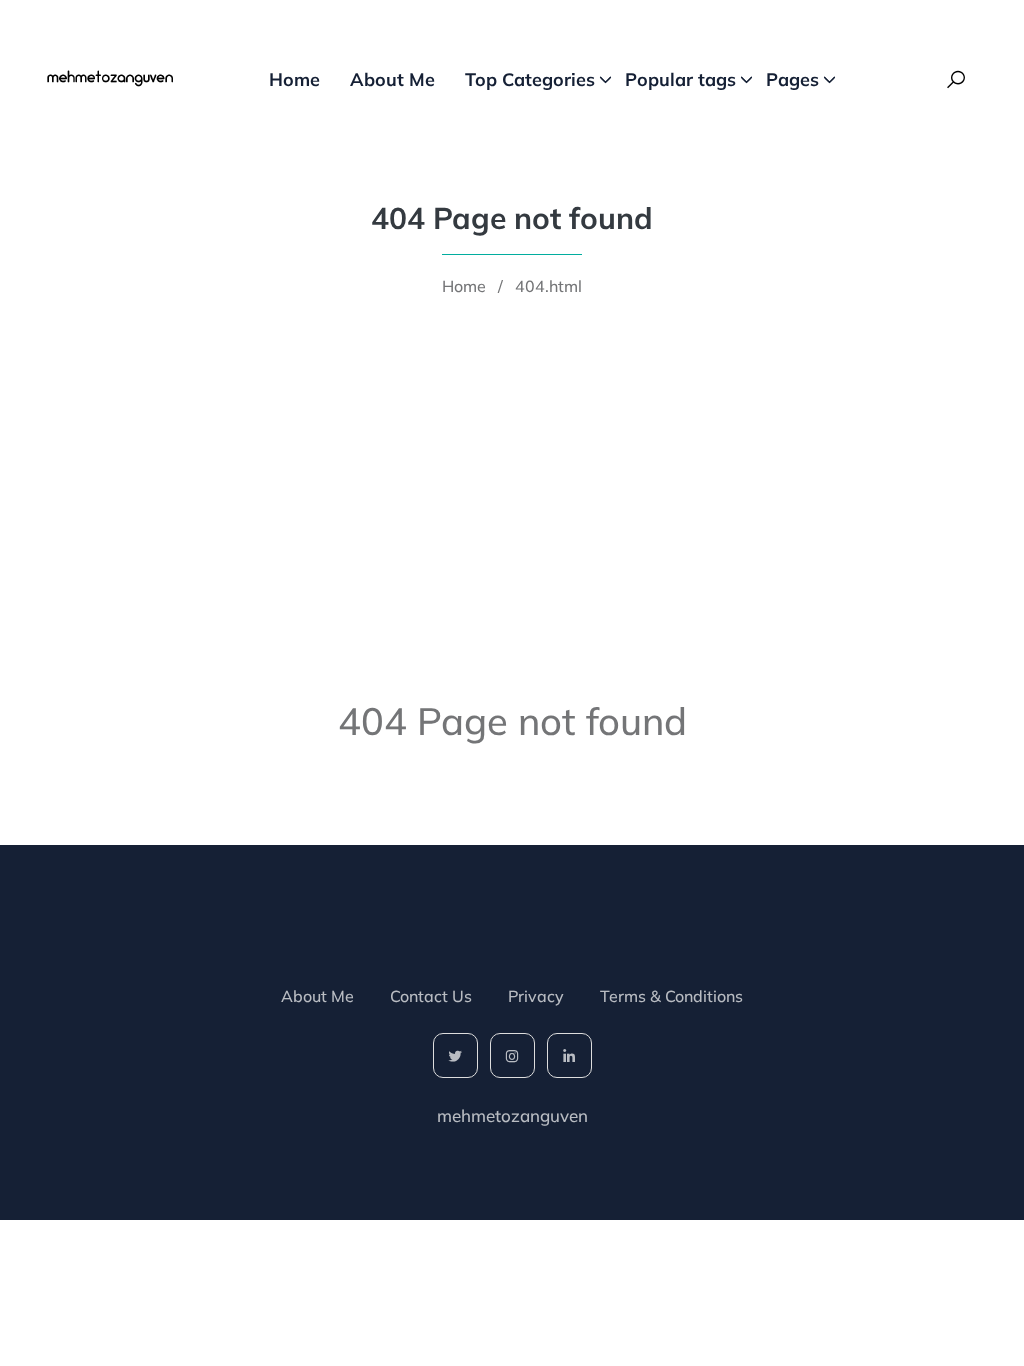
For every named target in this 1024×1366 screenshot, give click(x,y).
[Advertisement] (512, 457)
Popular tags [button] (680, 79)
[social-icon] (455, 1055)
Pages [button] (792, 79)
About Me (392, 79)
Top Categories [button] (530, 79)
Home (294, 79)
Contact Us (431, 996)
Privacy (536, 996)
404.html (548, 286)
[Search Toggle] (956, 80)
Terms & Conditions (671, 996)
